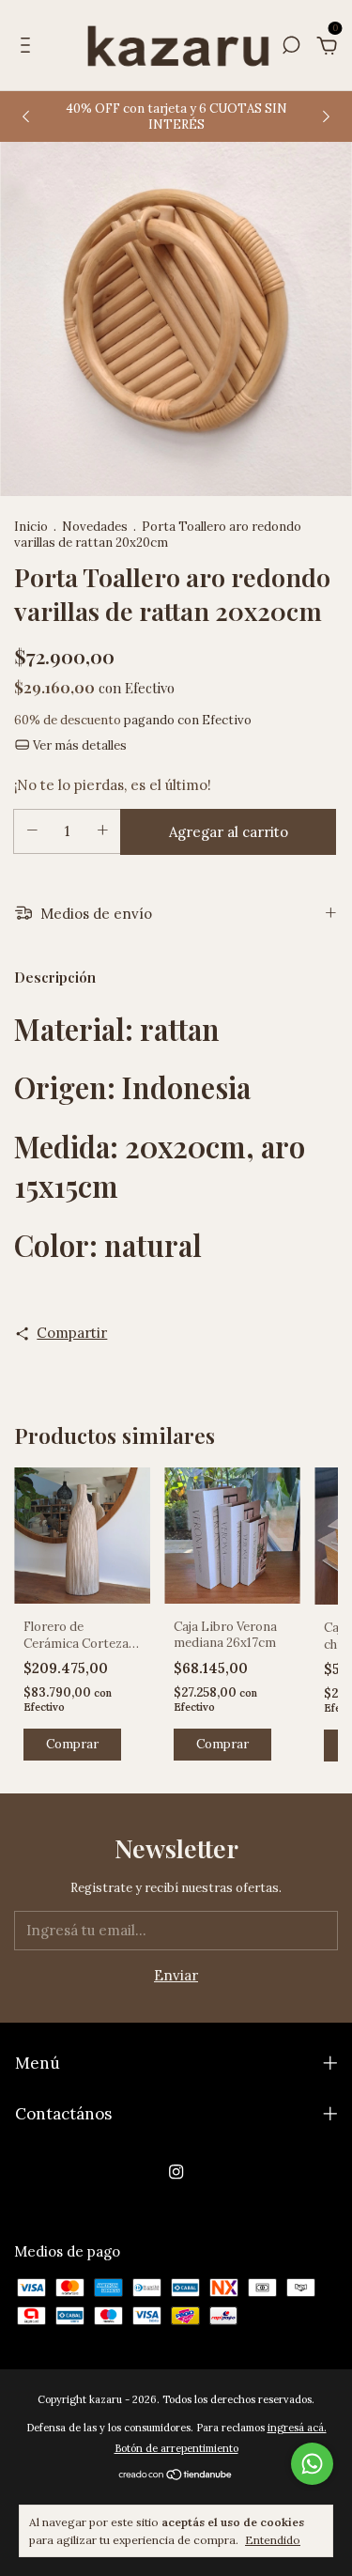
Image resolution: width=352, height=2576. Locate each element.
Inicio (31, 527)
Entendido (273, 2540)
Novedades (95, 527)
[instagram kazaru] (176, 2172)
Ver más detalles (78, 745)
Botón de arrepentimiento (176, 2448)
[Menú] (29, 47)
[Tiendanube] (176, 2476)
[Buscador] (291, 47)
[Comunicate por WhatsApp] (312, 2464)
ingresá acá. (297, 2428)
